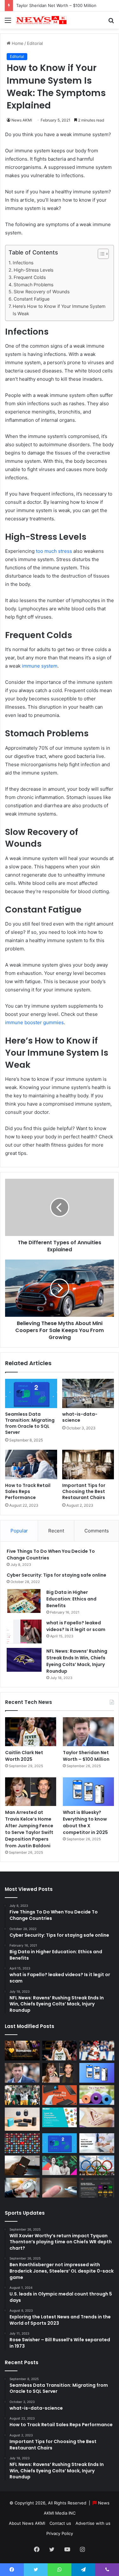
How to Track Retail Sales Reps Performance (28, 1491)
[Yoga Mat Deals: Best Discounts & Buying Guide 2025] (97, 2095)
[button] (100, 254)
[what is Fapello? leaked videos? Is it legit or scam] (24, 1632)
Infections (23, 263)
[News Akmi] (41, 20)
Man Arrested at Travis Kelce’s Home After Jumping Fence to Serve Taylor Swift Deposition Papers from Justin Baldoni (29, 1829)
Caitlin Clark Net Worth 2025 (24, 1756)
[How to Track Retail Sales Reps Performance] (31, 1464)
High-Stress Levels (33, 270)
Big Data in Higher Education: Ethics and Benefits (71, 1599)
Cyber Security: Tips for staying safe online (56, 1575)
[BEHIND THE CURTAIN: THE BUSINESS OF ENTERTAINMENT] (60, 2165)
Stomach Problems (33, 285)
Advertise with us (93, 2523)
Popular (19, 1531)
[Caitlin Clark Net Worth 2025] (31, 1732)
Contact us (60, 2523)
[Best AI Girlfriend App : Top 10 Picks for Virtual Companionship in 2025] (22, 2051)
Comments (97, 1531)
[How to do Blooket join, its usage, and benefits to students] (60, 2117)
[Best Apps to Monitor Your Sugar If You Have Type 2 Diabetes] (60, 2188)
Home (17, 43)
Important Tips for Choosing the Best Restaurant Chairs (84, 1491)
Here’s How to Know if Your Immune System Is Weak (59, 310)
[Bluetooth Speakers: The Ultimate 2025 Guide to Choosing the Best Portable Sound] (22, 2119)
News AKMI (22, 120)
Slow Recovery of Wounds (42, 292)
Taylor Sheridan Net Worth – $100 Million (56, 5)
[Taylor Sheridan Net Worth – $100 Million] (88, 1732)
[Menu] (8, 22)
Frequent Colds (30, 277)
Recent (56, 1531)
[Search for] (111, 22)
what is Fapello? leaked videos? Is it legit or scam (76, 1626)
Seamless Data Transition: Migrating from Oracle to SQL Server (30, 1423)
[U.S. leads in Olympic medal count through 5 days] (97, 2165)
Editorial (35, 43)
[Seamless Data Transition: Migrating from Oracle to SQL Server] (31, 1393)
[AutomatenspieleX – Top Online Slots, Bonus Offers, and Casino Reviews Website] (97, 2188)
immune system (40, 666)
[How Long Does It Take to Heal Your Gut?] (97, 2117)
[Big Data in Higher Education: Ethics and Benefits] (24, 1601)
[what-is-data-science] (88, 1393)
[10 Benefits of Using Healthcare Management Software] (97, 2143)
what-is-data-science (80, 1417)
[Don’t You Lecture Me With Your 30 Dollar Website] (22, 2143)
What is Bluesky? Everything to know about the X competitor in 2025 (85, 1822)
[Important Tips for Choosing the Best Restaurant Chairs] (88, 1464)
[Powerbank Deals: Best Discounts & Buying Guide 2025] (60, 2095)
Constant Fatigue (32, 299)
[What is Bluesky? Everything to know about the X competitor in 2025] (88, 1792)
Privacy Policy (60, 2533)
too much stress (54, 551)
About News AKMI (27, 2523)
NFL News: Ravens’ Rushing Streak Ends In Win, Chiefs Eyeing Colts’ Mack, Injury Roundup (77, 1661)
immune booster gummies (34, 1022)
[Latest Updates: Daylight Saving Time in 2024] (22, 2188)
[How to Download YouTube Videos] (22, 2165)
